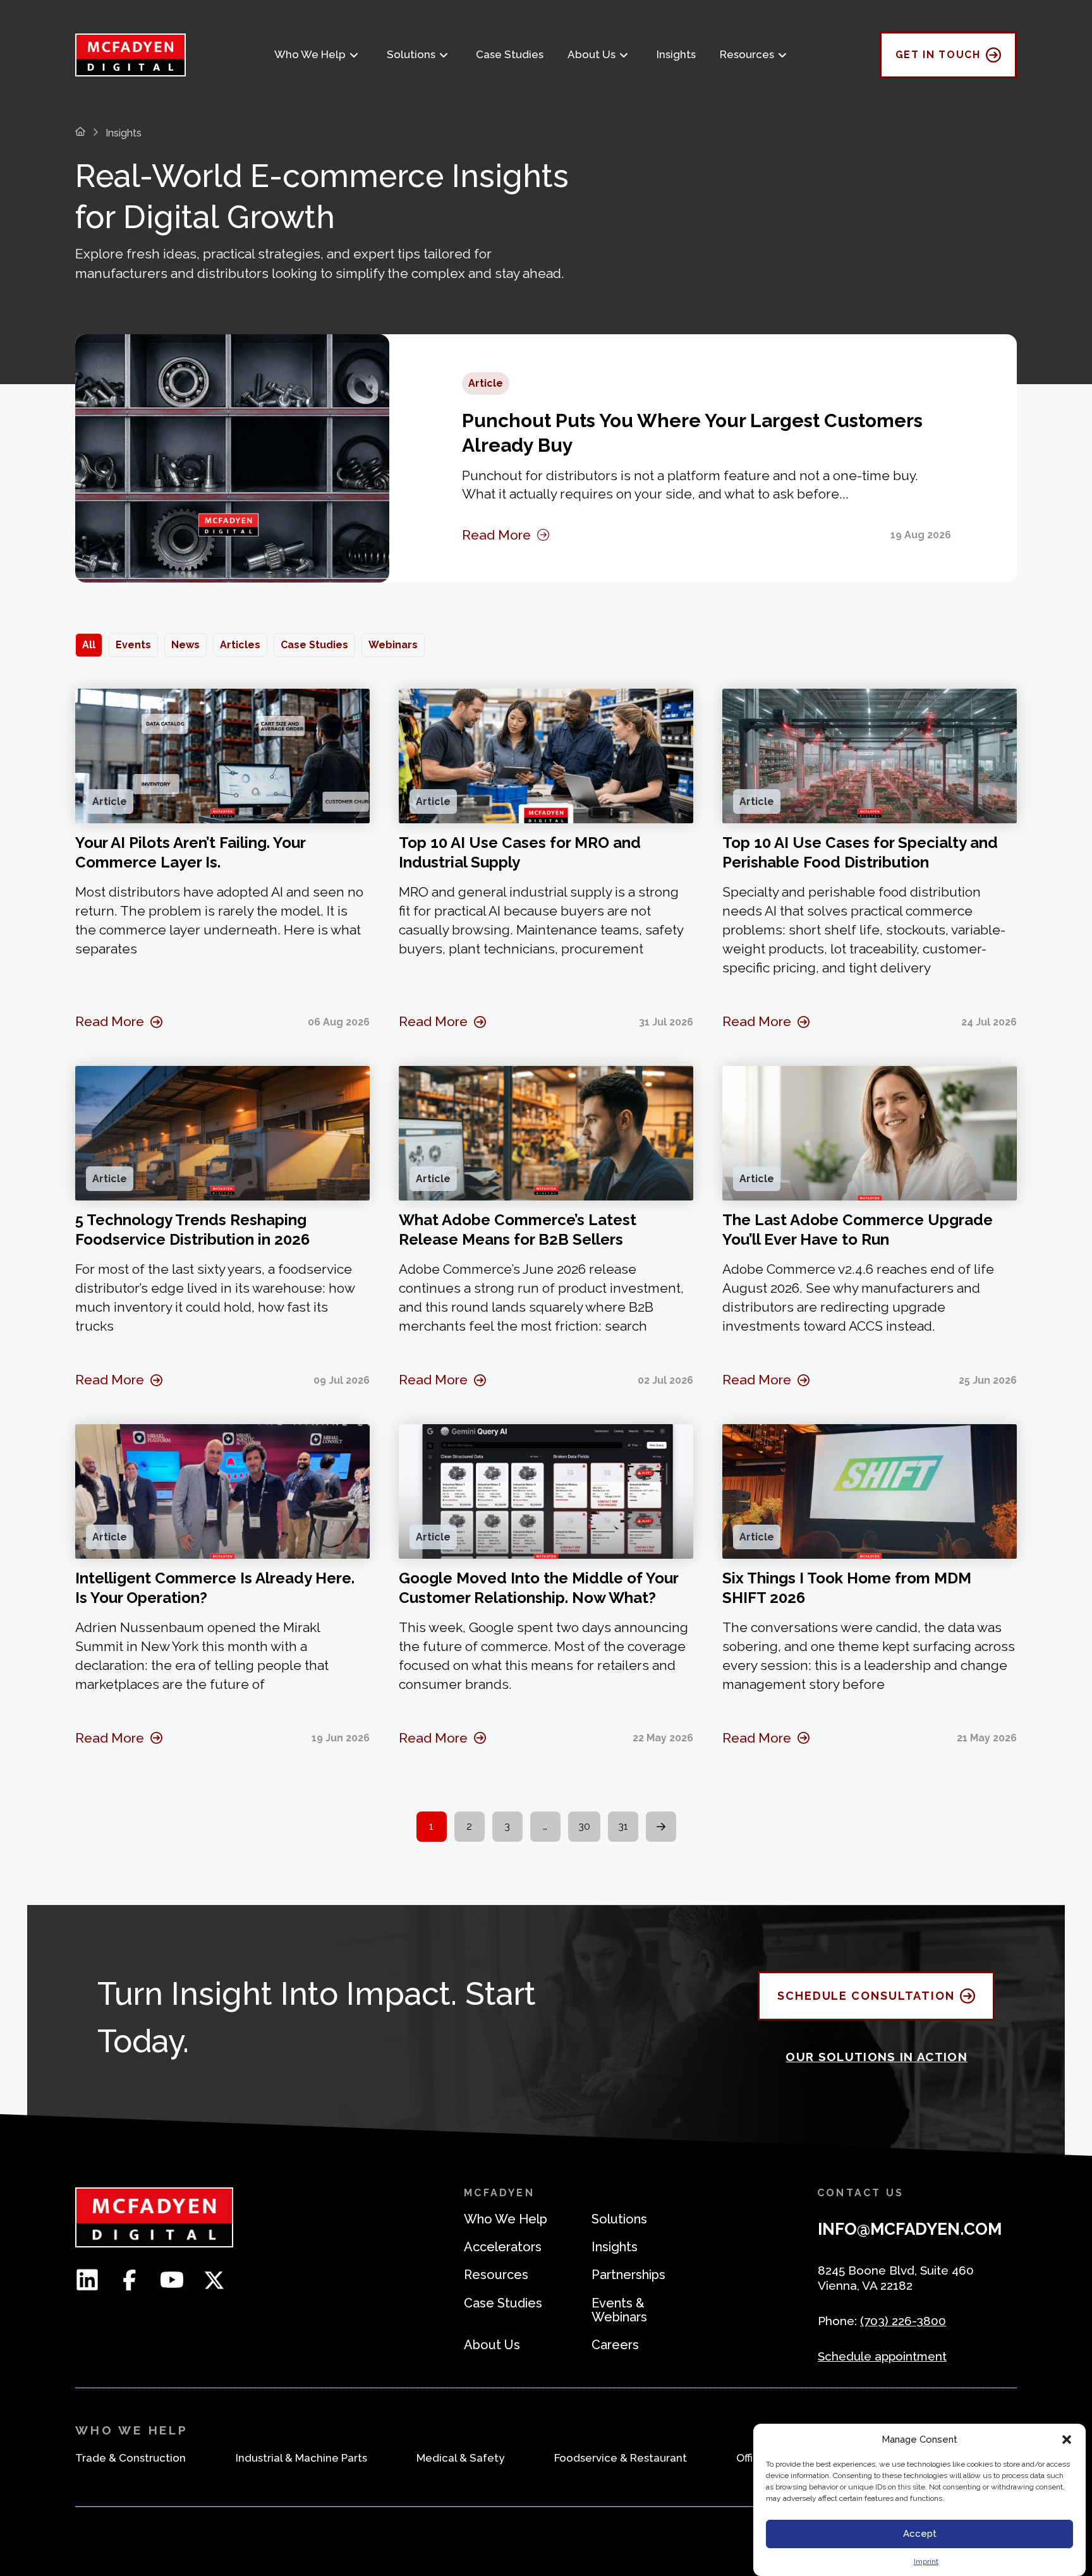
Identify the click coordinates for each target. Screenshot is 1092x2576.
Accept (920, 2534)
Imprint (926, 2561)
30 (584, 1826)
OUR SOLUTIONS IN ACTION (877, 2057)
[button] (1067, 2440)
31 (623, 1826)
